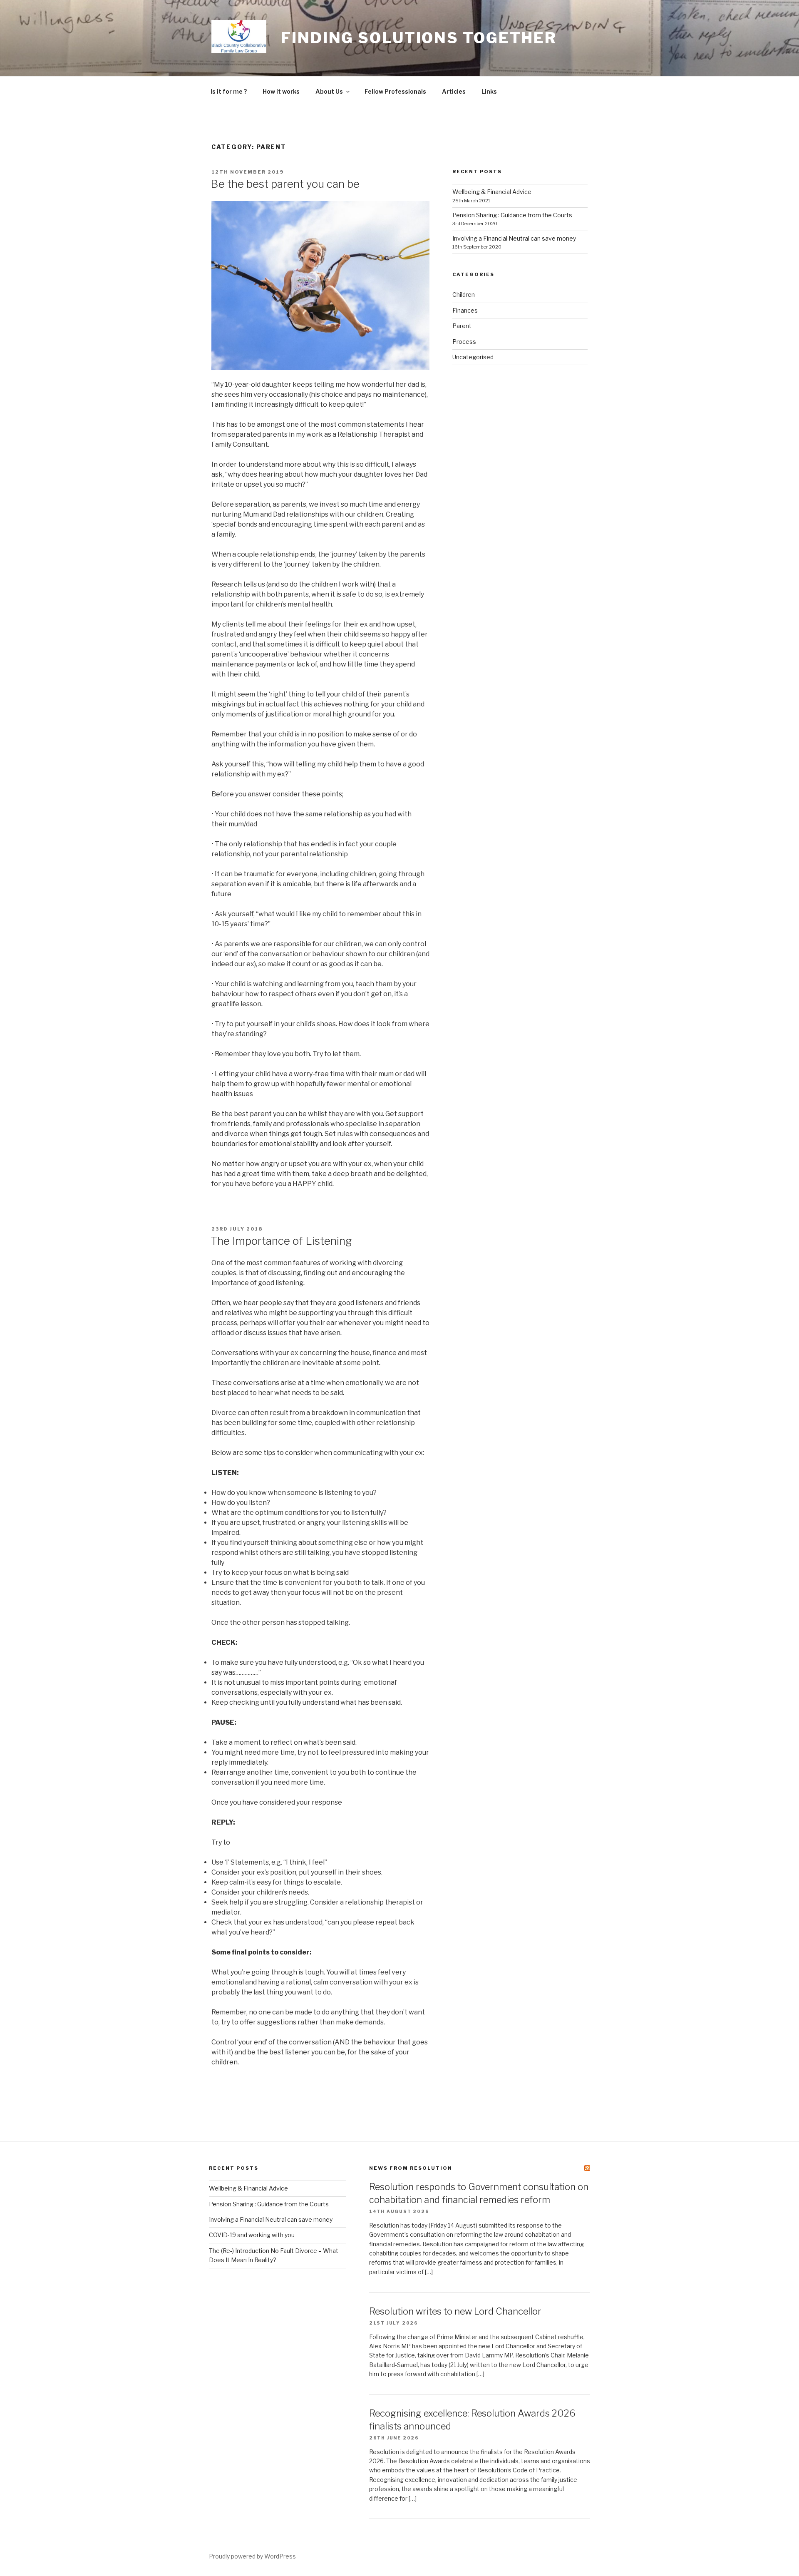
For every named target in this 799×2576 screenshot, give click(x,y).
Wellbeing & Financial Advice (492, 192)
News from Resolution (411, 2168)
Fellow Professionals (395, 91)
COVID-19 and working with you (252, 2235)
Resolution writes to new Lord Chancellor (455, 2311)
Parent (462, 326)
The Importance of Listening (281, 1241)
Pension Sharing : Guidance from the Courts (512, 215)
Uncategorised (473, 357)
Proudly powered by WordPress (252, 2556)
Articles (454, 91)
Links (489, 91)
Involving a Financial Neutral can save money (514, 238)
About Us (329, 91)
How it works (281, 91)
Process (464, 342)
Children (464, 295)
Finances (465, 310)
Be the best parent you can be (285, 184)
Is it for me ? (229, 91)
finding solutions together (419, 38)
